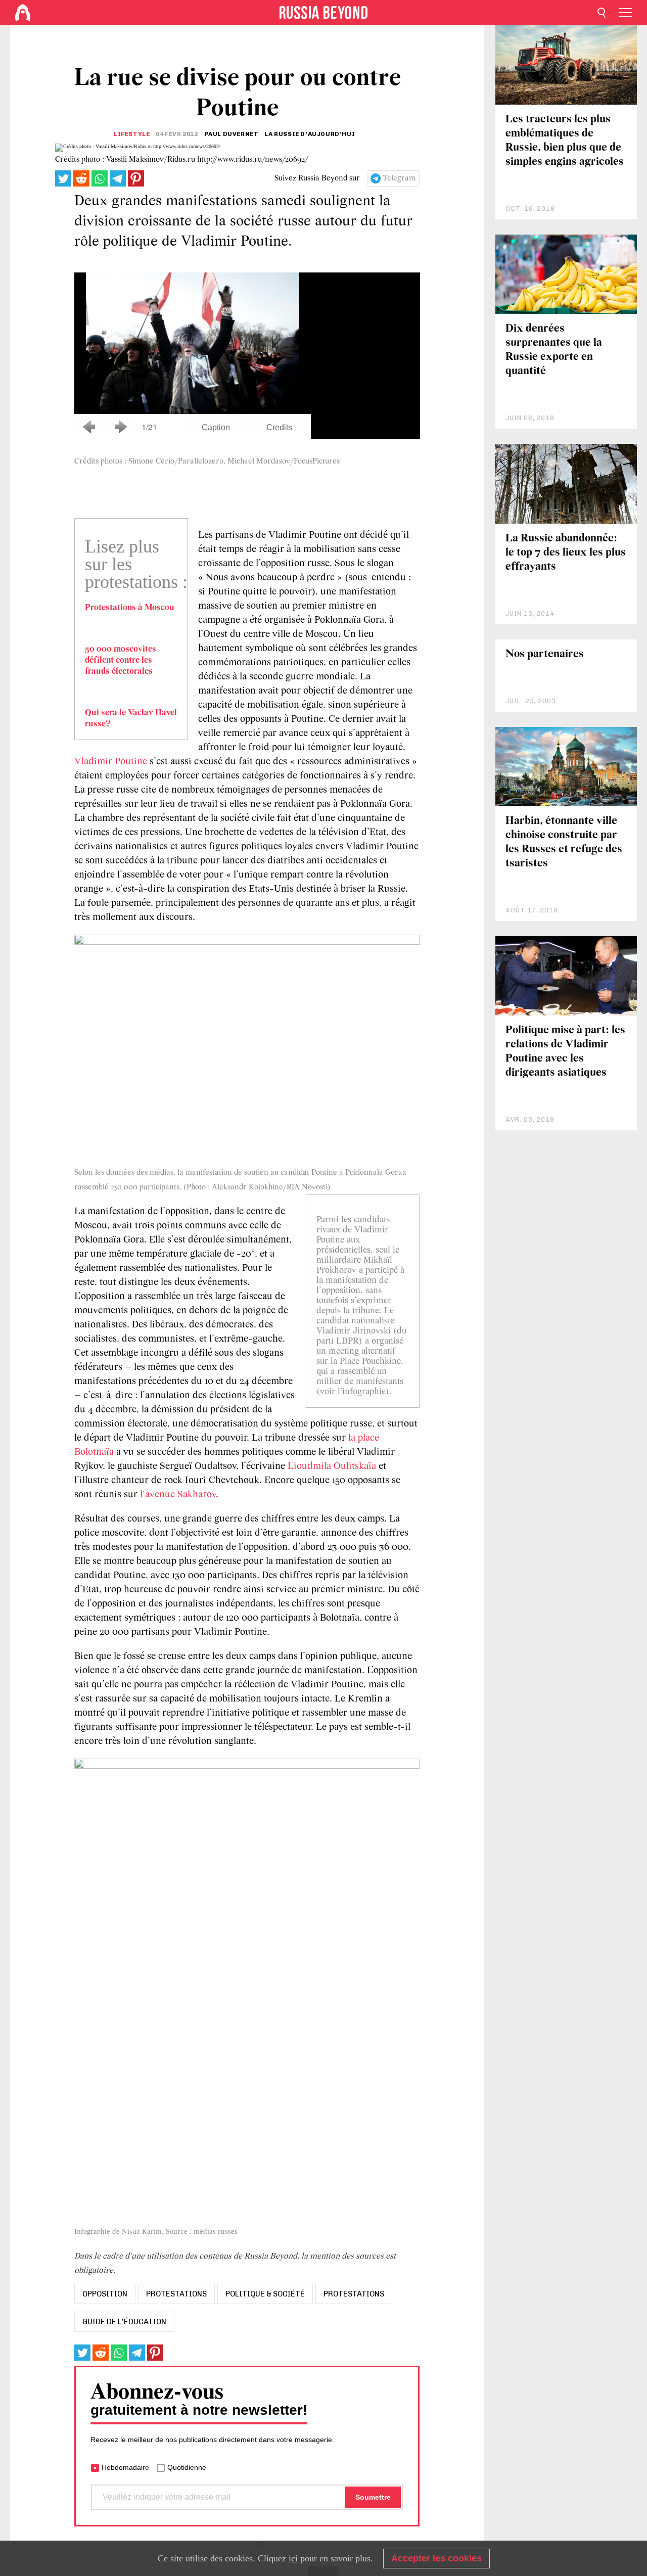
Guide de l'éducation (124, 2322)
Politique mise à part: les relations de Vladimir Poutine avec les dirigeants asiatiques (565, 1052)
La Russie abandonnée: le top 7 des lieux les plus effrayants (566, 553)
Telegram (399, 178)
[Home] (23, 13)
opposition (105, 2294)
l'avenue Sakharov (178, 1495)
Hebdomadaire (125, 2467)
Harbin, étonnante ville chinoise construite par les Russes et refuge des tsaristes (564, 842)
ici (293, 2558)
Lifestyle (132, 134)
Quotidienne (187, 2467)
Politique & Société (265, 2294)
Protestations (354, 2294)
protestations (176, 2294)
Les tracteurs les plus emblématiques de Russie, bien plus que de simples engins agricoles (565, 141)
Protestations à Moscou (130, 608)
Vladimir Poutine (111, 762)
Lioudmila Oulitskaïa (332, 1466)
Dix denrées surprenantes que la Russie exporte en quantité (554, 350)
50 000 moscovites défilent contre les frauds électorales (121, 661)
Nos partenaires (545, 654)
